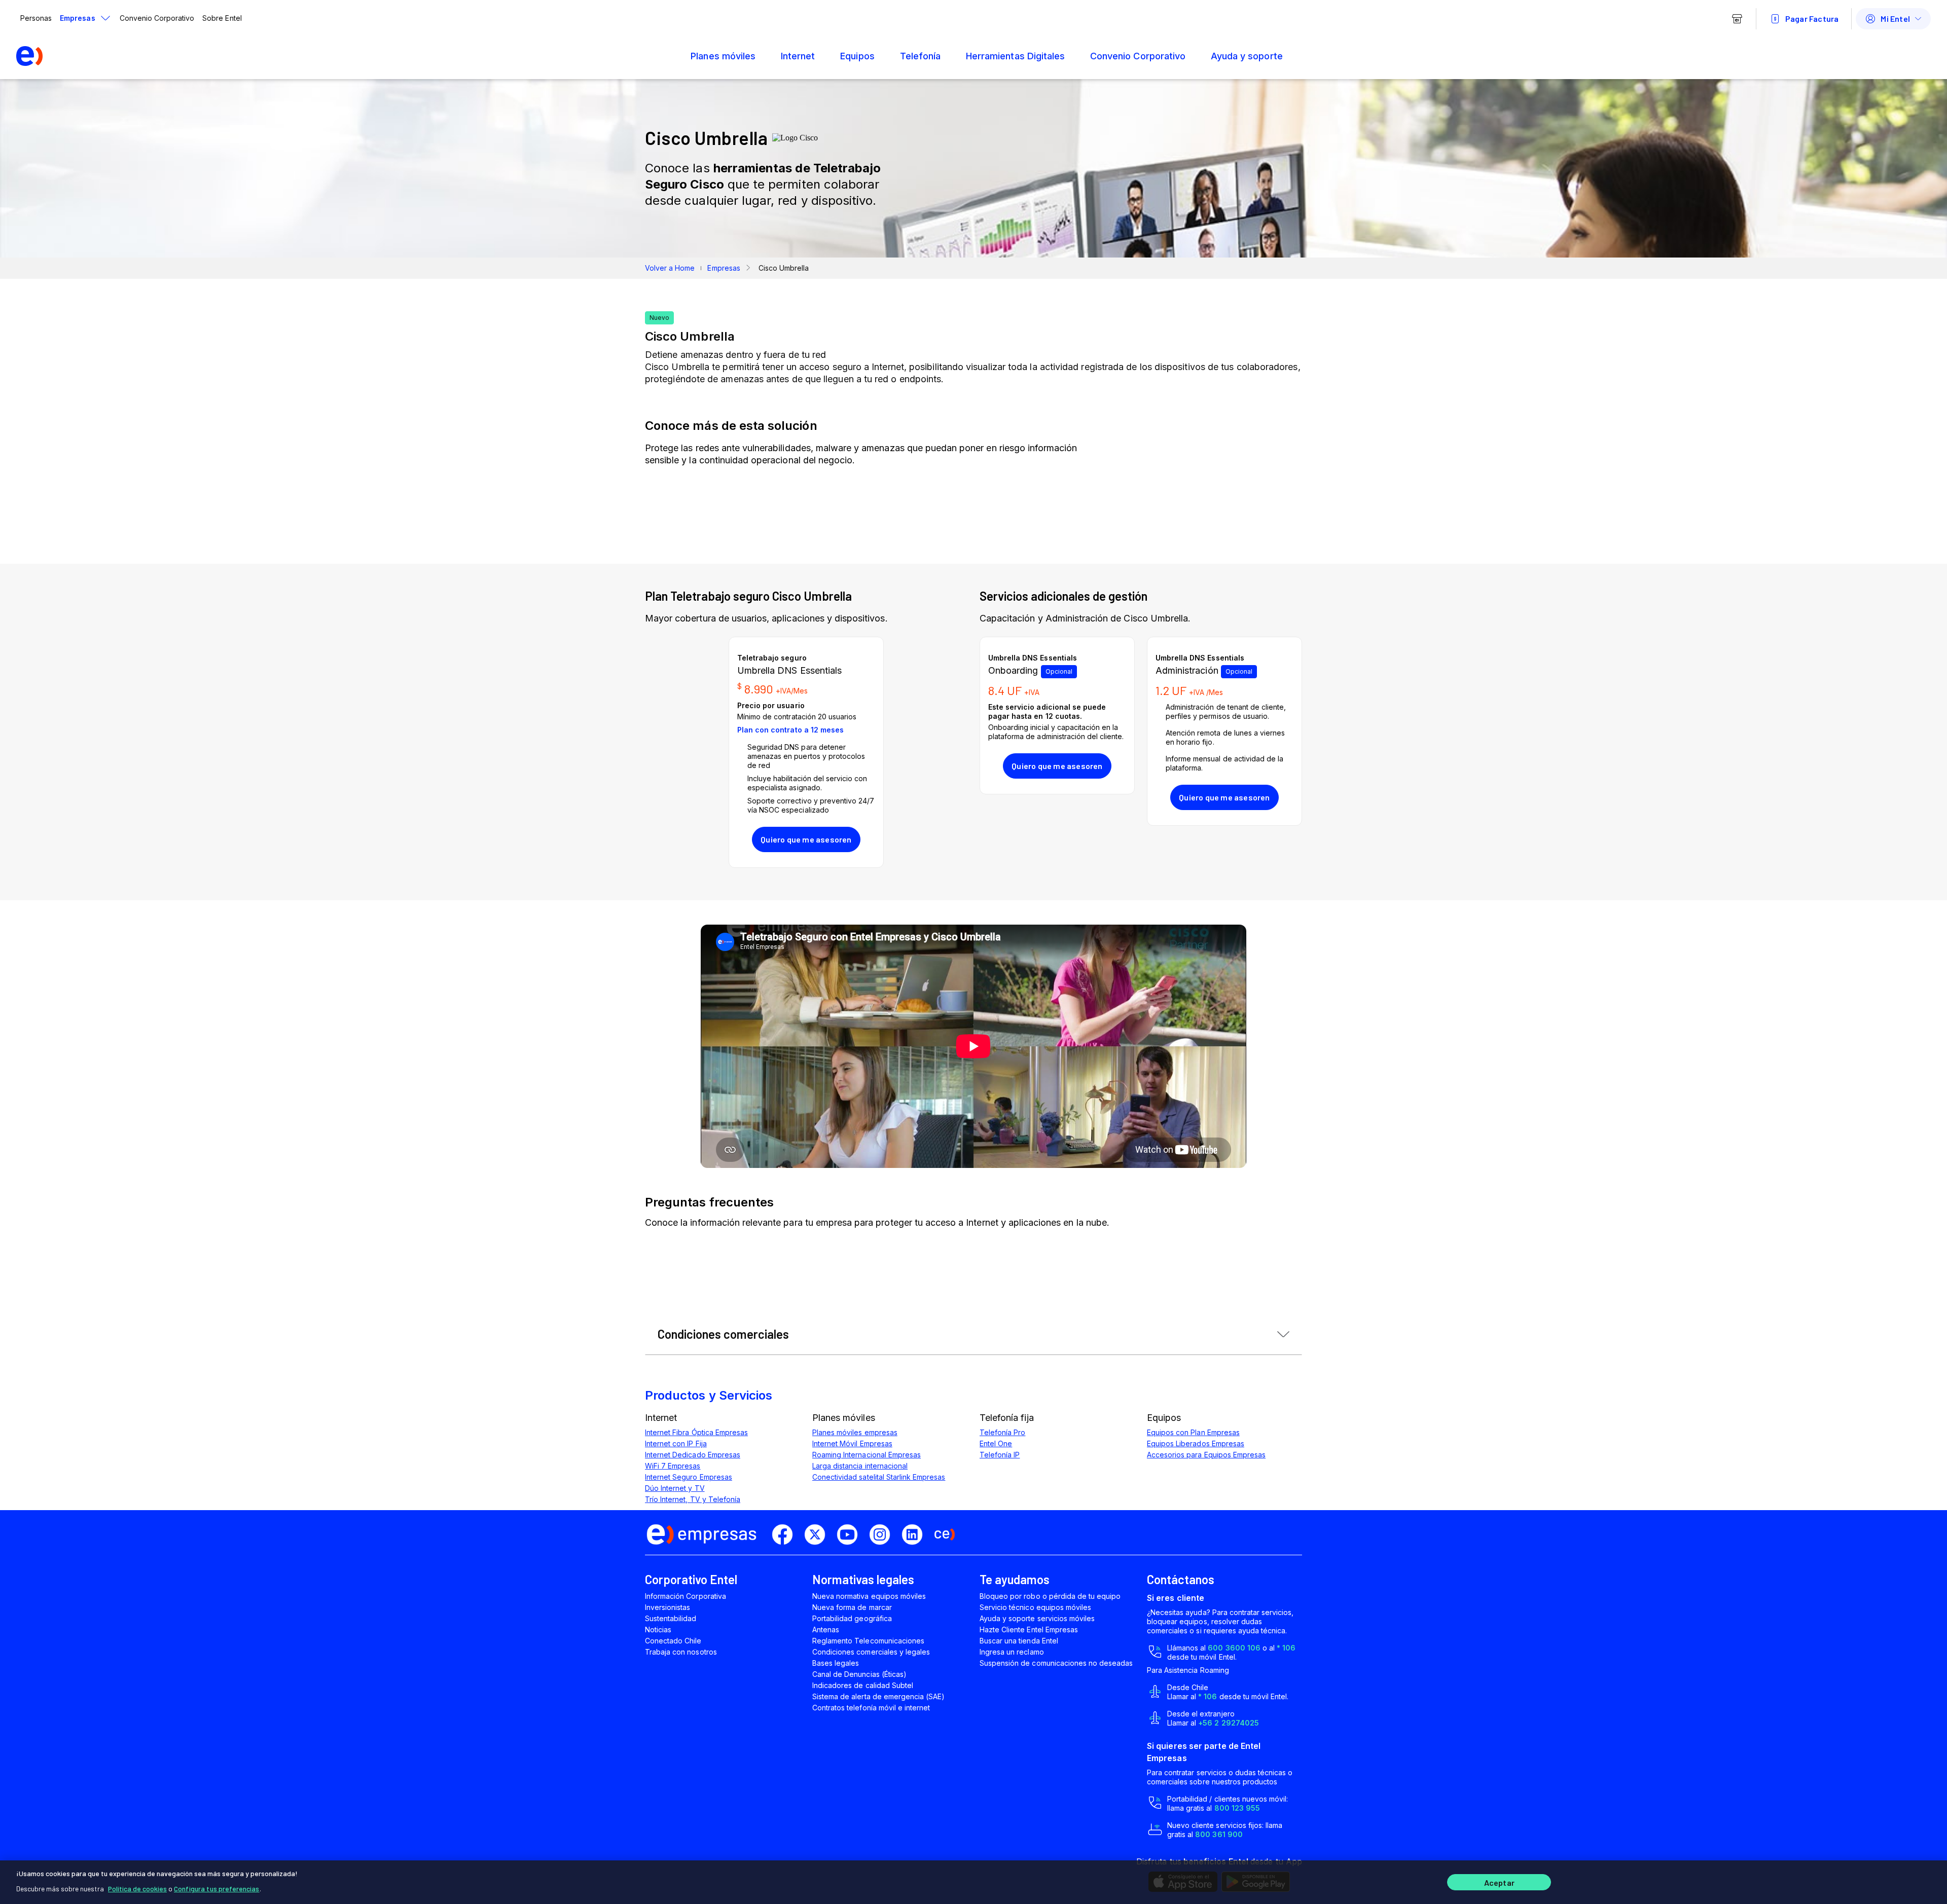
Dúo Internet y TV (675, 1488)
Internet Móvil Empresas (852, 1443)
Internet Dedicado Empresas (693, 1455)
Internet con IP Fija (676, 1443)
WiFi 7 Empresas (673, 1466)
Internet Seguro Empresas (689, 1477)
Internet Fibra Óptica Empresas (696, 1432)
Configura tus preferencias (217, 1889)
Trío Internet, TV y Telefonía (693, 1499)
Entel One (996, 1443)
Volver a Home (670, 268)
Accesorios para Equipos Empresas (1206, 1455)
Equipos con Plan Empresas (1193, 1432)
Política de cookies (137, 1889)
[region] (974, 1882)
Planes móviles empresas (855, 1432)
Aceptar (1499, 1882)
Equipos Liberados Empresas (1196, 1443)
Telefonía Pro (1002, 1432)
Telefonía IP (1000, 1455)
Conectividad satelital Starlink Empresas (879, 1477)
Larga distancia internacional (860, 1466)
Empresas (724, 268)
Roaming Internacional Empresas (867, 1455)
